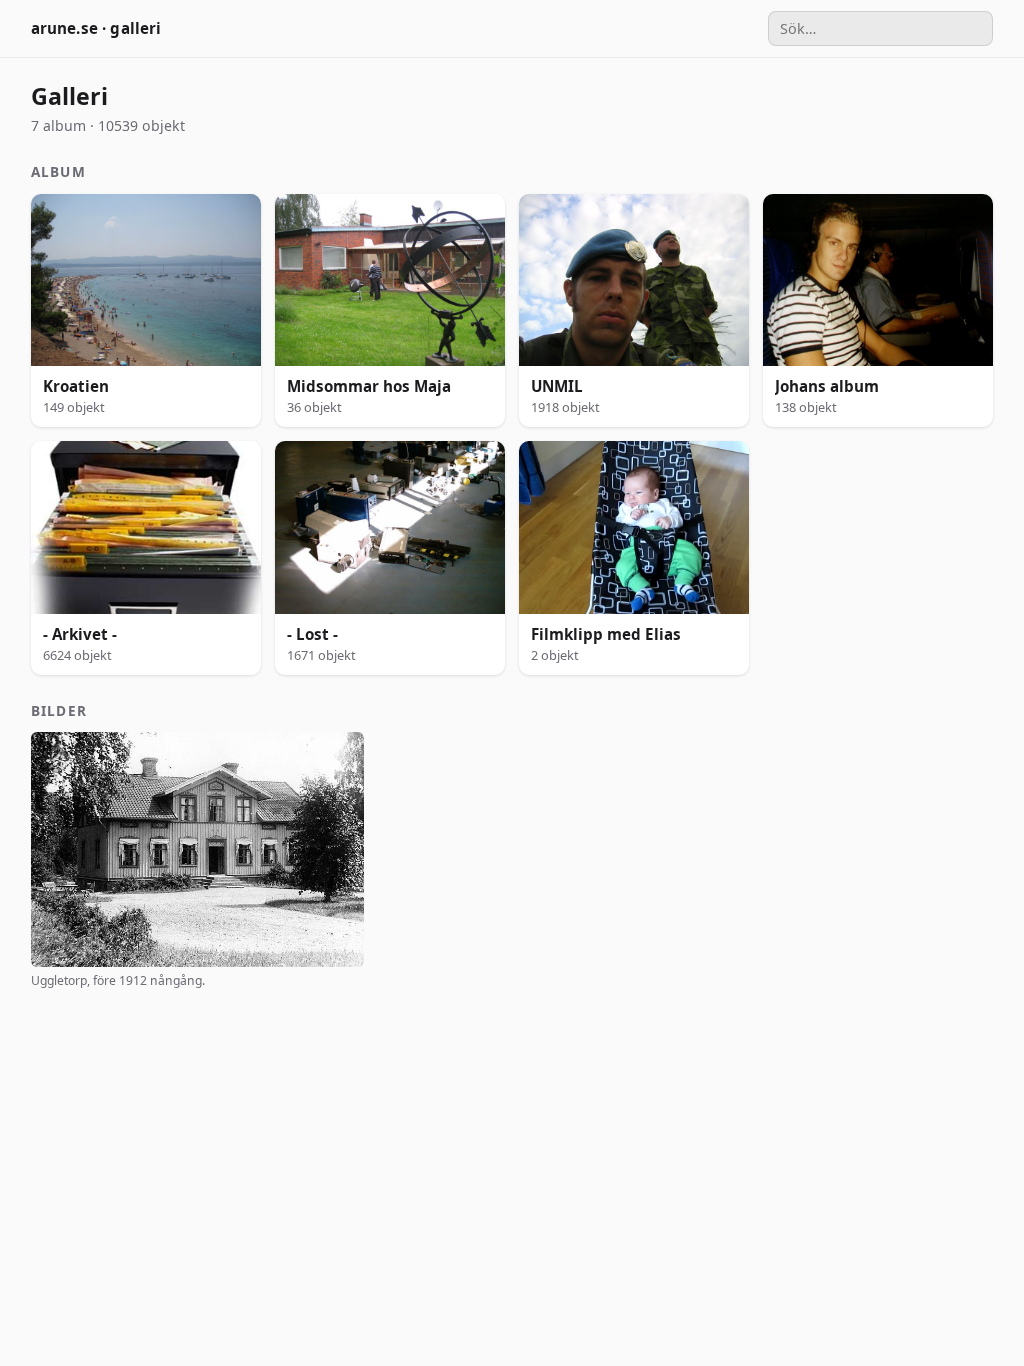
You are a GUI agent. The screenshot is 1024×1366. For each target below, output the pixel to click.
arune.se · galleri (96, 28)
